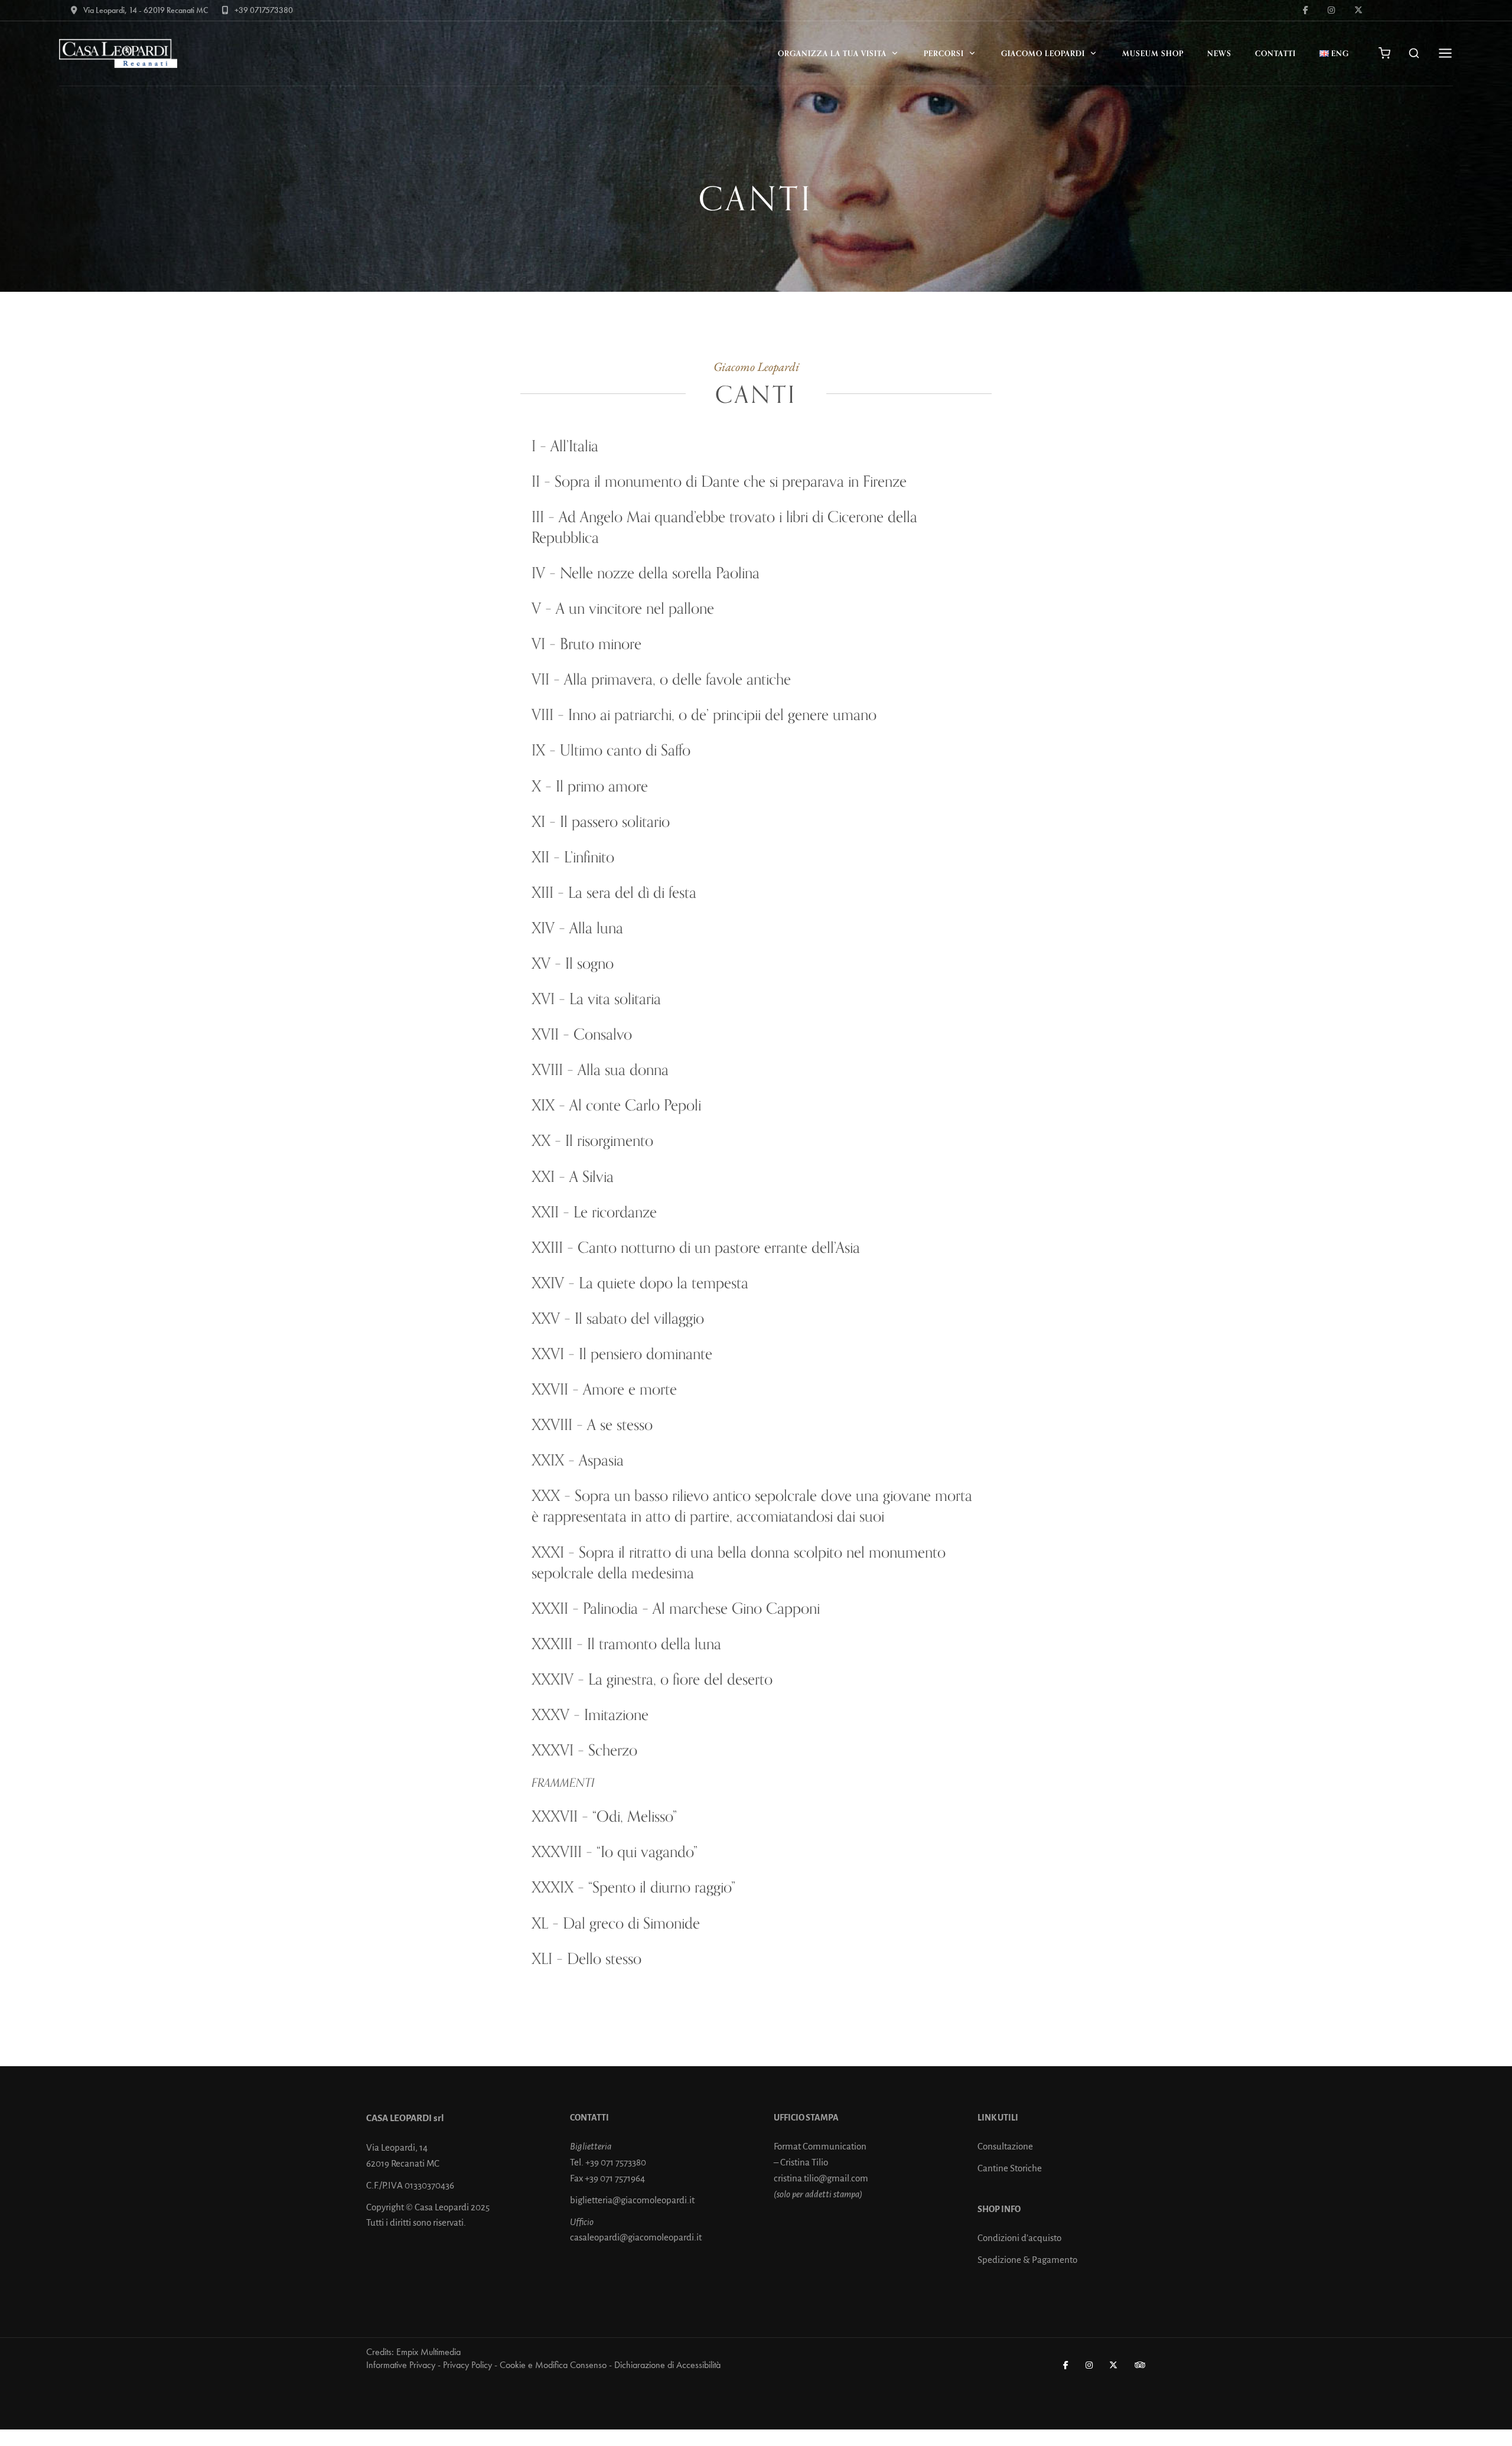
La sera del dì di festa (632, 892)
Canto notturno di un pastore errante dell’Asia (719, 1247)
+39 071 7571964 (615, 2178)
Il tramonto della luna (654, 1644)
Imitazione (616, 1714)
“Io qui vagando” (647, 1851)
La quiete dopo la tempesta (664, 1283)
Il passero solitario (615, 821)
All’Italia (574, 446)
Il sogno (589, 963)
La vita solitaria (615, 999)
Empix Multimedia (428, 2352)
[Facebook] (1066, 2365)
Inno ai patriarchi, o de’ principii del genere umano (722, 714)
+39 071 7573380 (616, 2162)
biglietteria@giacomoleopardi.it (632, 2200)
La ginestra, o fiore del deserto (680, 1679)
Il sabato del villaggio (639, 1318)
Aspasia (601, 1460)
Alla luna (596, 928)
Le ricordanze (615, 1212)
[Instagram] (1090, 2365)
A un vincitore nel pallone (635, 608)
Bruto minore (601, 644)
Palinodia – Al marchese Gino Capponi (701, 1608)
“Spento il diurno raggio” (662, 1887)
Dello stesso (604, 1958)
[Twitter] (1114, 2365)
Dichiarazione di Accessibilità (667, 2365)
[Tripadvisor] (1140, 2365)
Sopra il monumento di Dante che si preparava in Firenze (731, 481)
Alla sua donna (623, 1069)
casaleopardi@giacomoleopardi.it (636, 2237)
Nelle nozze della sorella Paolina (660, 573)
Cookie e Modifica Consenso (553, 2365)
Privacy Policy (467, 2365)
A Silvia (592, 1176)
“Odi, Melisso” (635, 1816)
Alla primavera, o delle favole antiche (677, 679)
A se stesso (620, 1424)
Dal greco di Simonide (631, 1923)
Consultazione (1005, 2146)
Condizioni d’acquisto (1019, 2238)
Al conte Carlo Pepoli (635, 1105)
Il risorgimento (609, 1140)
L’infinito (589, 857)
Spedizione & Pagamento (1027, 2260)
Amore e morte (630, 1389)
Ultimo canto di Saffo (625, 750)
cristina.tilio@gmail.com (821, 2178)
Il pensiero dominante (646, 1354)
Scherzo (613, 1750)
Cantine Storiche (1010, 2168)
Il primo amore (602, 786)
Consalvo (603, 1034)
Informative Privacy (401, 2365)
